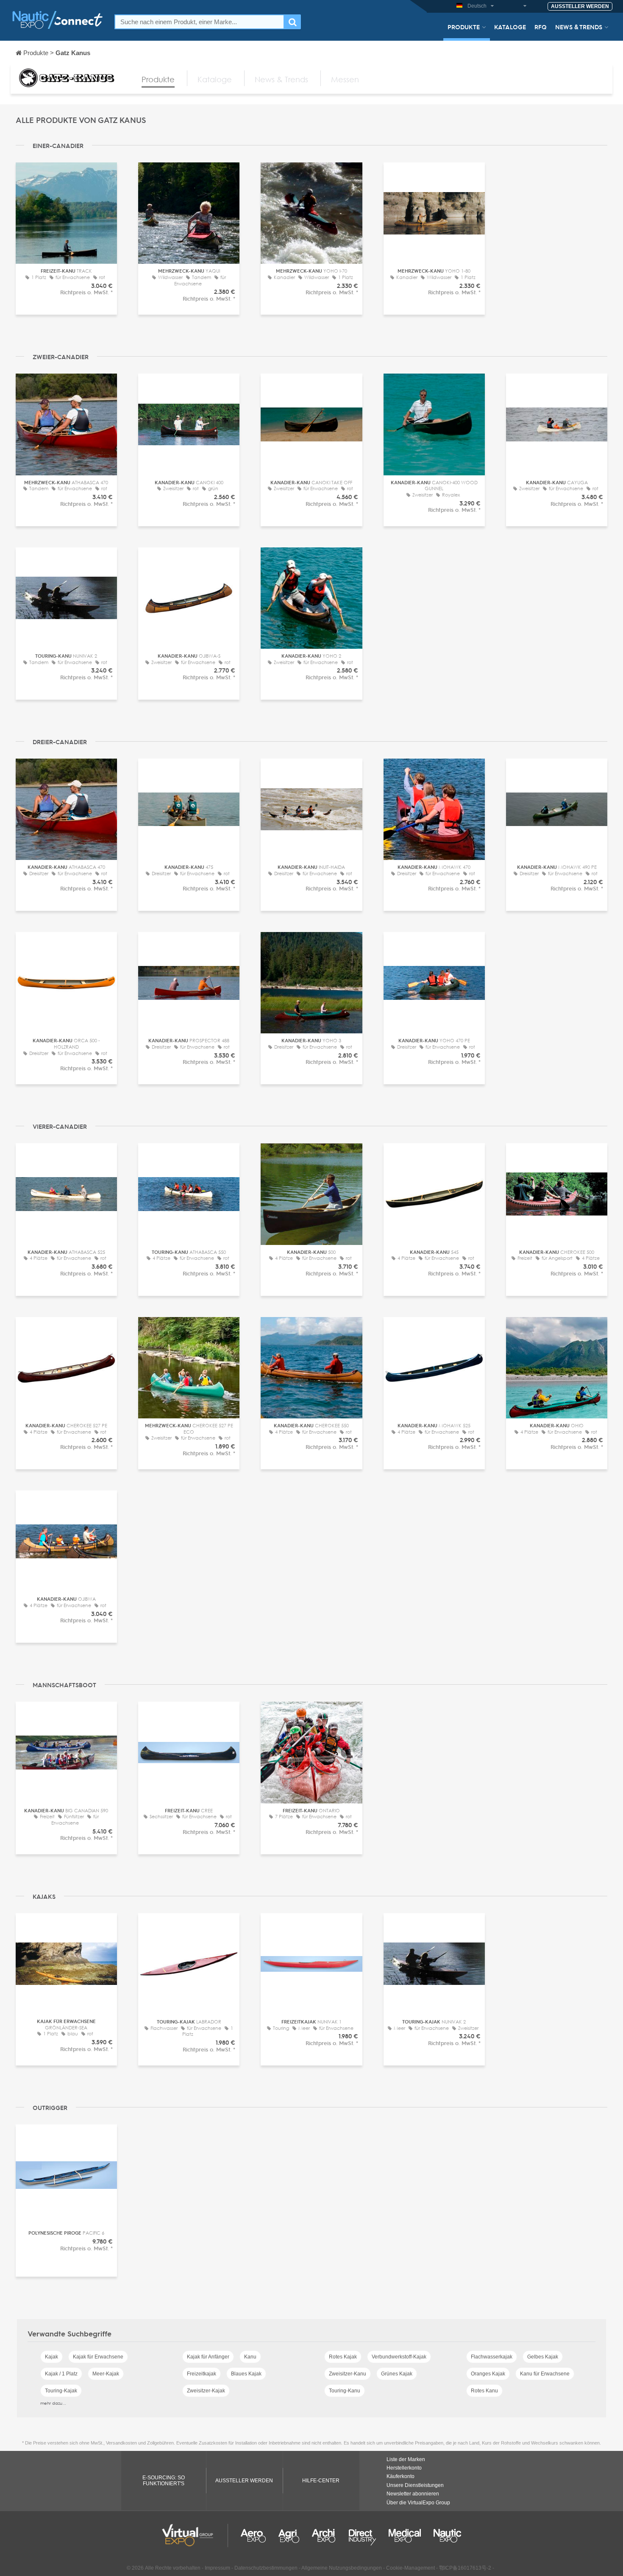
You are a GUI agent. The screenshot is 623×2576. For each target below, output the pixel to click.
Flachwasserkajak (492, 2357)
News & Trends (579, 27)
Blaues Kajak (246, 2374)
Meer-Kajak (106, 2374)
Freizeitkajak (202, 2374)
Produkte (464, 27)
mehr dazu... (53, 2403)
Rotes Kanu (484, 2391)
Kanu (250, 2357)
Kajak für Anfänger (208, 2357)
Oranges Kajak (488, 2374)
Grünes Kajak (397, 2374)
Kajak (51, 2357)
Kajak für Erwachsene (98, 2357)
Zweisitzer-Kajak (206, 2391)
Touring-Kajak (61, 2391)
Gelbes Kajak (543, 2357)
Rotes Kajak (343, 2357)
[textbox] (199, 22)
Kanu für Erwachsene (545, 2374)
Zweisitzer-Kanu (348, 2374)
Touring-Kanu (345, 2391)
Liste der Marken (406, 2459)
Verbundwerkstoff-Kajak (399, 2357)
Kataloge (510, 27)
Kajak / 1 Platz (61, 2374)
